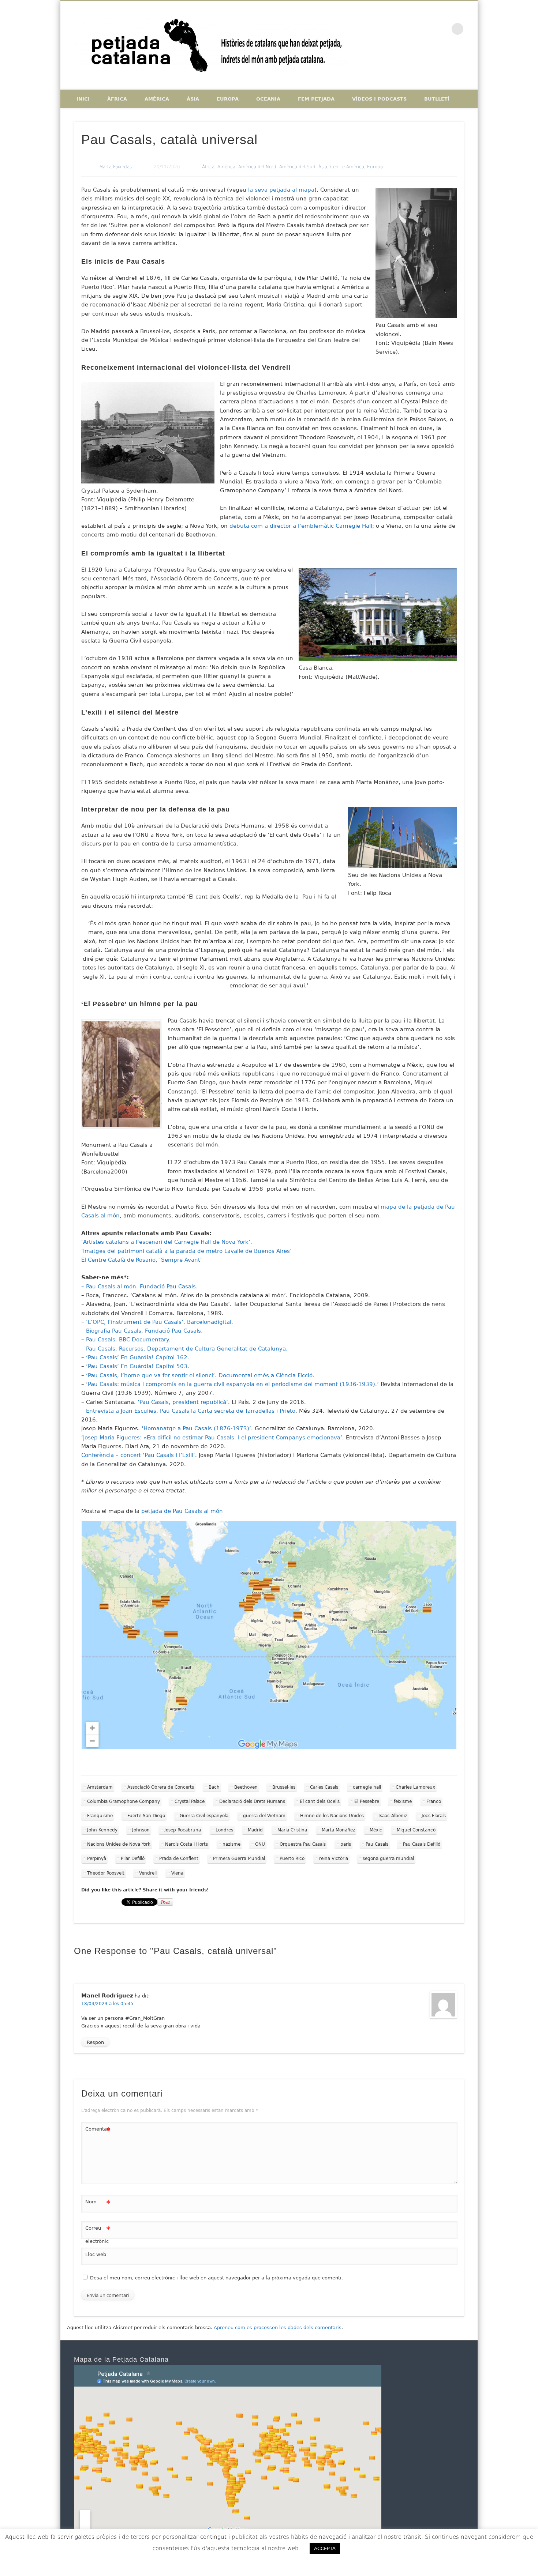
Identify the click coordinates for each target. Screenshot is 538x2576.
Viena (177, 1873)
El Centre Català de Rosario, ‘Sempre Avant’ (142, 1260)
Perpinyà (97, 1858)
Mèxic (376, 1830)
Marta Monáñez (338, 1830)
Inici (83, 99)
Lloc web (96, 2254)
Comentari (98, 2131)
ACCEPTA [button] (325, 2548)
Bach (214, 1787)
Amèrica (157, 99)
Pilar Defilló (133, 1858)
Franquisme (100, 1816)
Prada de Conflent (179, 1858)
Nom (98, 2204)
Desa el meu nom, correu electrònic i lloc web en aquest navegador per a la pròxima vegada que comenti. (216, 2278)
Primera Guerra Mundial (239, 1858)
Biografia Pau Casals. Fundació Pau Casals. (144, 1331)
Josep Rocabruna (183, 1830)
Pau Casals (377, 1844)
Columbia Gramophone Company (124, 1801)
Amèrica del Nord (257, 167)
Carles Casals (324, 1787)
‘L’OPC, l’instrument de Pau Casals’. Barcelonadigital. (160, 1322)
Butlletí (437, 99)
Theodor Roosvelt (106, 1873)
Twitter (427, 29)
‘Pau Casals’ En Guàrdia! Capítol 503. (138, 1366)
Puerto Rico (292, 1858)
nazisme (231, 1844)
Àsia (193, 99)
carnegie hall (367, 1787)
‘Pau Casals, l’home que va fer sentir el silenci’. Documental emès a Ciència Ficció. (200, 1375)
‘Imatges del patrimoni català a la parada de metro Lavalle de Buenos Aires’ (186, 1251)
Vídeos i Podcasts (379, 99)
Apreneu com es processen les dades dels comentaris (278, 2328)
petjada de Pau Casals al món (182, 1511)
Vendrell (148, 1873)
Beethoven (246, 1787)
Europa (228, 99)
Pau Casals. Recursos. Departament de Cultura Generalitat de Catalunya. (187, 1349)
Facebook (412, 29)
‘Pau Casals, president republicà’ (183, 1402)
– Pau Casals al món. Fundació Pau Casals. (139, 1287)
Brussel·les (284, 1787)
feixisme (403, 1801)
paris (346, 1844)
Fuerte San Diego (146, 1816)
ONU (260, 1844)
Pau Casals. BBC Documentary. (128, 1340)
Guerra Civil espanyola (204, 1816)
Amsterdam (100, 1787)
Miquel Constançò (416, 1830)
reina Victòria (334, 1858)
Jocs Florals (434, 1816)
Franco (434, 1801)
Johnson (141, 1830)
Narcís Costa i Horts (186, 1844)
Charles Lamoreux (415, 1787)
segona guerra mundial (388, 1858)
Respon (95, 2042)
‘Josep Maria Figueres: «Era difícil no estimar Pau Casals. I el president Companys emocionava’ (212, 1438)
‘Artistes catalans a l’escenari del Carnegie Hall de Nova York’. (167, 1242)
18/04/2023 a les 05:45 (107, 2004)
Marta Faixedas (115, 167)
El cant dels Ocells (320, 1801)
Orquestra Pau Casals (303, 1844)
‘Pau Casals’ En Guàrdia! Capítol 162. (138, 1357)
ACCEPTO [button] (367, 2548)
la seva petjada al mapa (281, 190)
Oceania (268, 99)
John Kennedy (102, 1830)
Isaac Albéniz (393, 1816)
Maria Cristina (292, 1830)
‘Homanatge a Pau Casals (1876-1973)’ (196, 1428)
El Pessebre (367, 1801)
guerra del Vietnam (264, 1816)
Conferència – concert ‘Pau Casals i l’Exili (137, 1455)
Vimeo (442, 29)
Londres (224, 1830)
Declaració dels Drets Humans (252, 1801)
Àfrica (117, 99)
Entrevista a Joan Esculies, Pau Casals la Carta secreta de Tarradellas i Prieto (191, 1411)
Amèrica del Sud (297, 167)
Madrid (255, 1830)
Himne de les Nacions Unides (332, 1816)
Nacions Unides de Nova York (119, 1844)
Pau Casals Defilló (422, 1844)
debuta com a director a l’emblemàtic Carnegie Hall (301, 526)
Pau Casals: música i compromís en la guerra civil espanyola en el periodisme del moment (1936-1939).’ (233, 1384)
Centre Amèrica (347, 167)
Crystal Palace (190, 1801)
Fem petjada (316, 99)
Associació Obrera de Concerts (161, 1787)
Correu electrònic (98, 2234)
